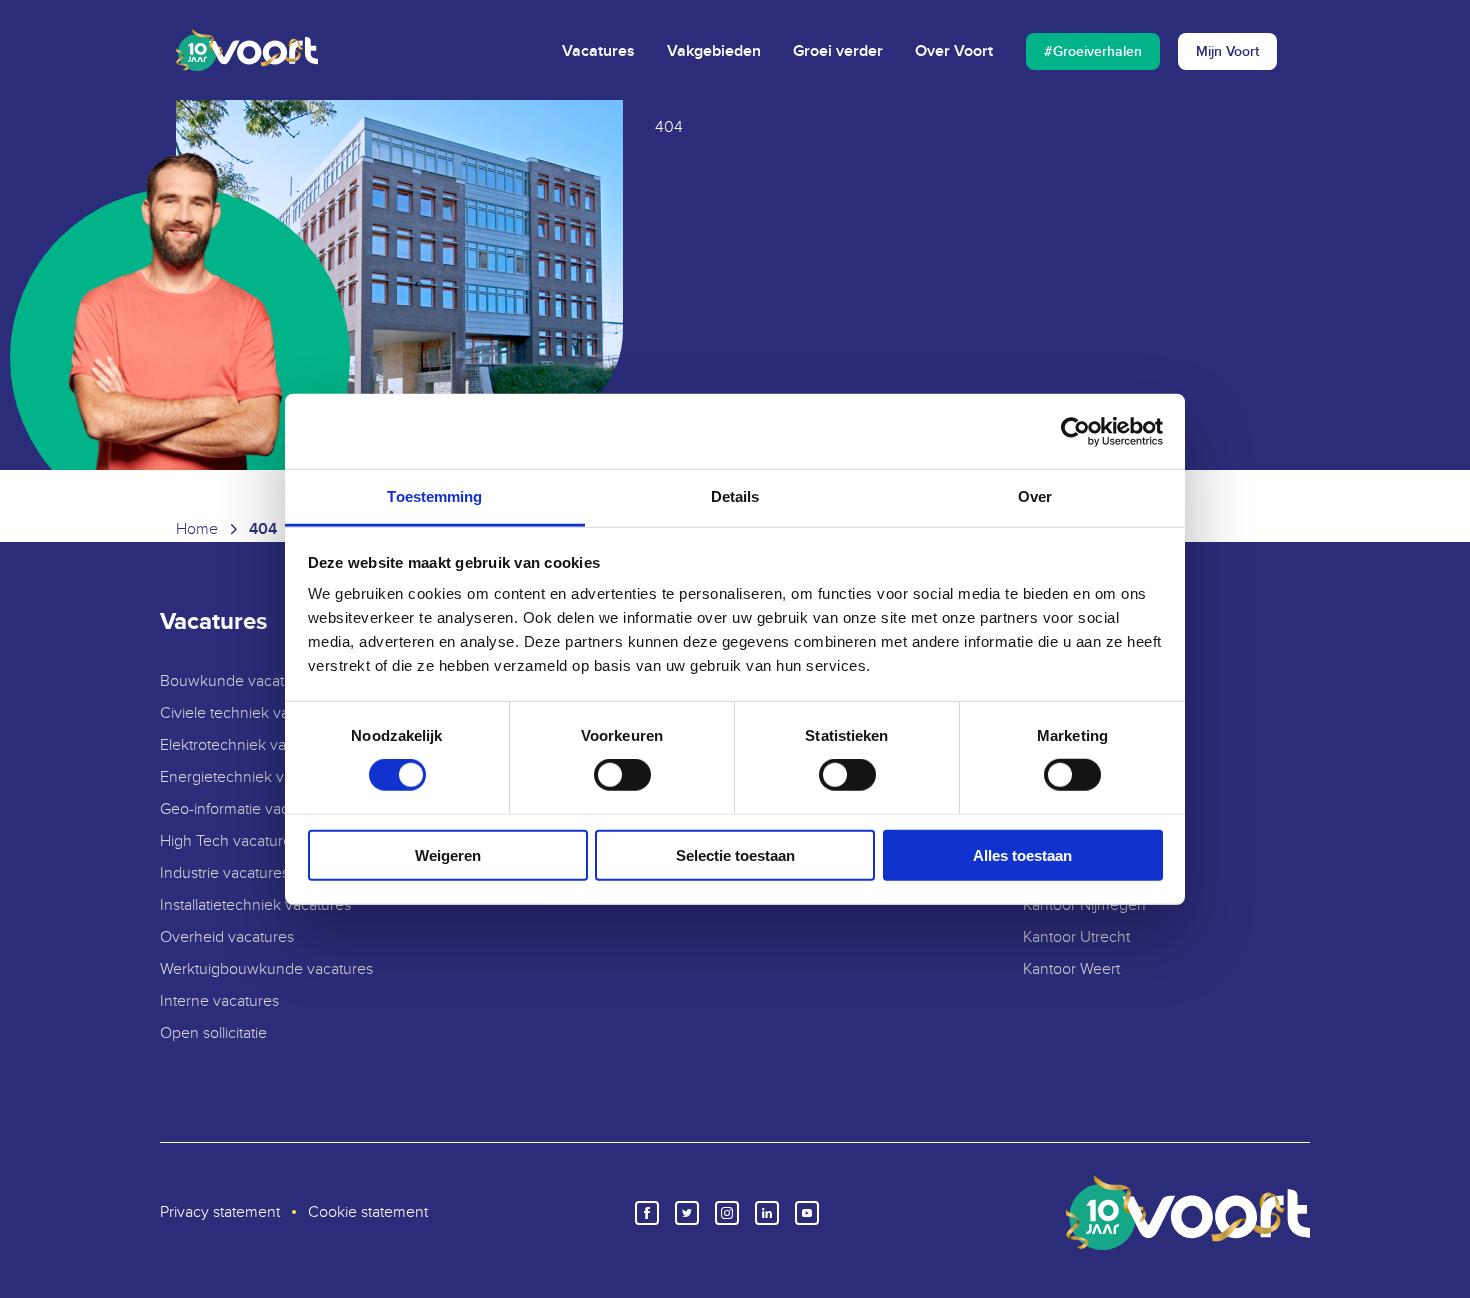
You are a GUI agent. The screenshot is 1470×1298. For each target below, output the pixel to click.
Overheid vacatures (227, 937)
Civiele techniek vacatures (249, 713)
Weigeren (448, 855)
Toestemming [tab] (434, 496)
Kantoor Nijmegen (1084, 905)
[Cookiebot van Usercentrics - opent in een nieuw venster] (1075, 431)
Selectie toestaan (735, 855)
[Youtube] (807, 1213)
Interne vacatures (219, 1001)
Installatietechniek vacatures (255, 905)
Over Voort (954, 51)
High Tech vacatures (229, 841)
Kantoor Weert (1071, 969)
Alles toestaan (1022, 855)
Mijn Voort (1227, 51)
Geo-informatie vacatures (245, 809)
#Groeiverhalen (1093, 51)
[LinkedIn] (767, 1213)
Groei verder (838, 51)
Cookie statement (368, 1212)
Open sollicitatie (213, 1033)
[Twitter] (687, 1213)
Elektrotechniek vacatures (248, 745)
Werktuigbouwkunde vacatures (266, 969)
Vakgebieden (714, 51)
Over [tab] (1035, 496)
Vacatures (598, 51)
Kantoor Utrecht (1076, 937)
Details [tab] (735, 496)
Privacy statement (220, 1212)
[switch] (622, 775)
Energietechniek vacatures (251, 777)
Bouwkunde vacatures (237, 681)
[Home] (247, 50)
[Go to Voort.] (197, 530)
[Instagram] (727, 1213)
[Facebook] (647, 1213)
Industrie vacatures (224, 873)
